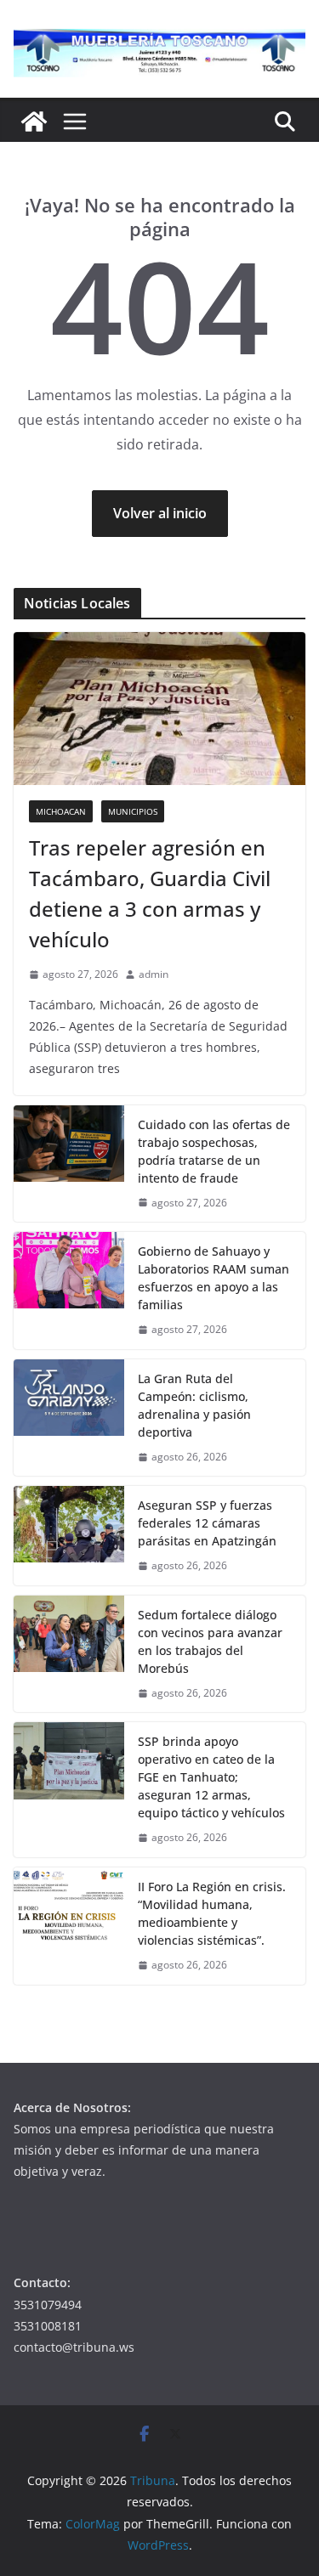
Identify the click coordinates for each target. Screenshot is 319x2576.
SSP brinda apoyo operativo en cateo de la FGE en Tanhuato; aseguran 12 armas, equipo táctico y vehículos (211, 1777)
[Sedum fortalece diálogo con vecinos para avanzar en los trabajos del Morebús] (69, 1654)
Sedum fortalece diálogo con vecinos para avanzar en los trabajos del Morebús (210, 1641)
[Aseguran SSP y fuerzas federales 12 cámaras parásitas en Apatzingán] (69, 1536)
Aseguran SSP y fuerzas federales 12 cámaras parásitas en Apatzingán (207, 1523)
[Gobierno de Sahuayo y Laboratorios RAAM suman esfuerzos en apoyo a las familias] (69, 1291)
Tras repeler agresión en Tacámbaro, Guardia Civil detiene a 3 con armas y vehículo (150, 893)
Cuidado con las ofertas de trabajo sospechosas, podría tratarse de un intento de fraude (214, 1151)
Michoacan (61, 811)
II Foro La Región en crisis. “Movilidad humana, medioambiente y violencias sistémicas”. (212, 1913)
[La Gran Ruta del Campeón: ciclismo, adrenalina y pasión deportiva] (69, 1418)
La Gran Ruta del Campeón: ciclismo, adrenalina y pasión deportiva (194, 1405)
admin (154, 974)
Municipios (133, 811)
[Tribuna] (34, 121)
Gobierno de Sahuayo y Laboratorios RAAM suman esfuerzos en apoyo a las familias (214, 1278)
